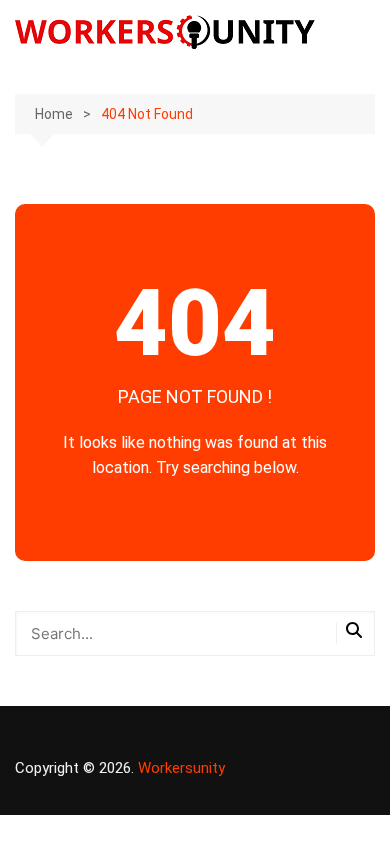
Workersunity (181, 768)
